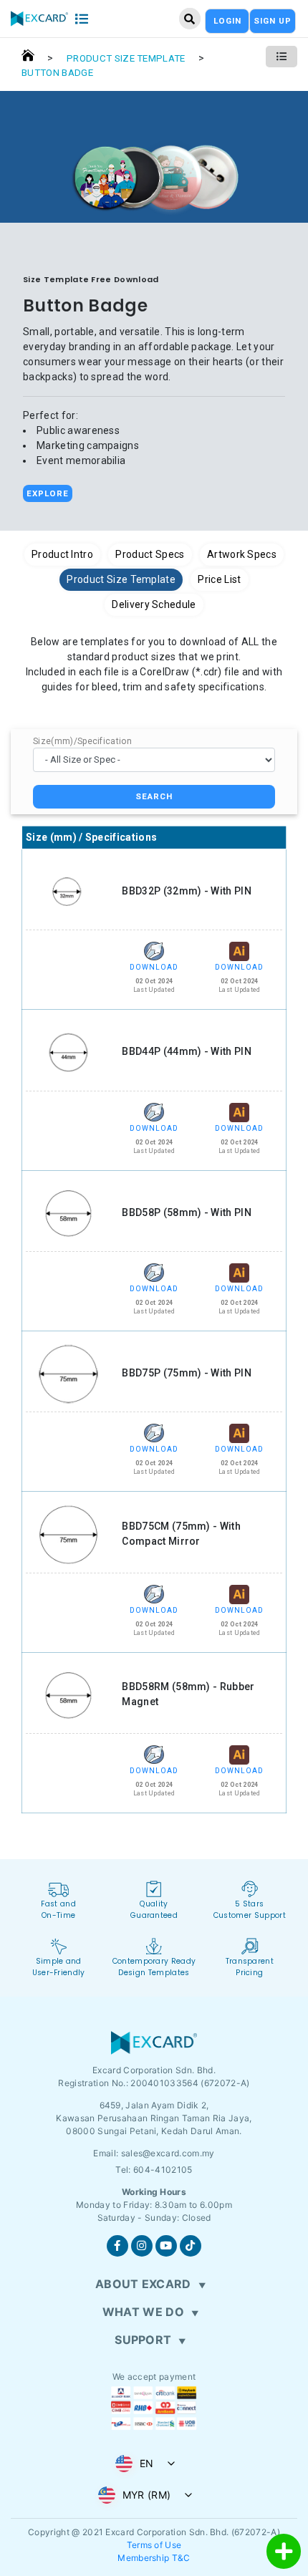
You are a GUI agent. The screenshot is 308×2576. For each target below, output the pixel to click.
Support (143, 2340)
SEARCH (154, 796)
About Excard (143, 2284)
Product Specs (150, 554)
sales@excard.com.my (168, 2153)
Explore (48, 493)
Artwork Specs (242, 554)
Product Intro (62, 554)
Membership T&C (154, 2558)
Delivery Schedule (154, 604)
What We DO (143, 2312)
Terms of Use (154, 2545)
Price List (219, 579)
